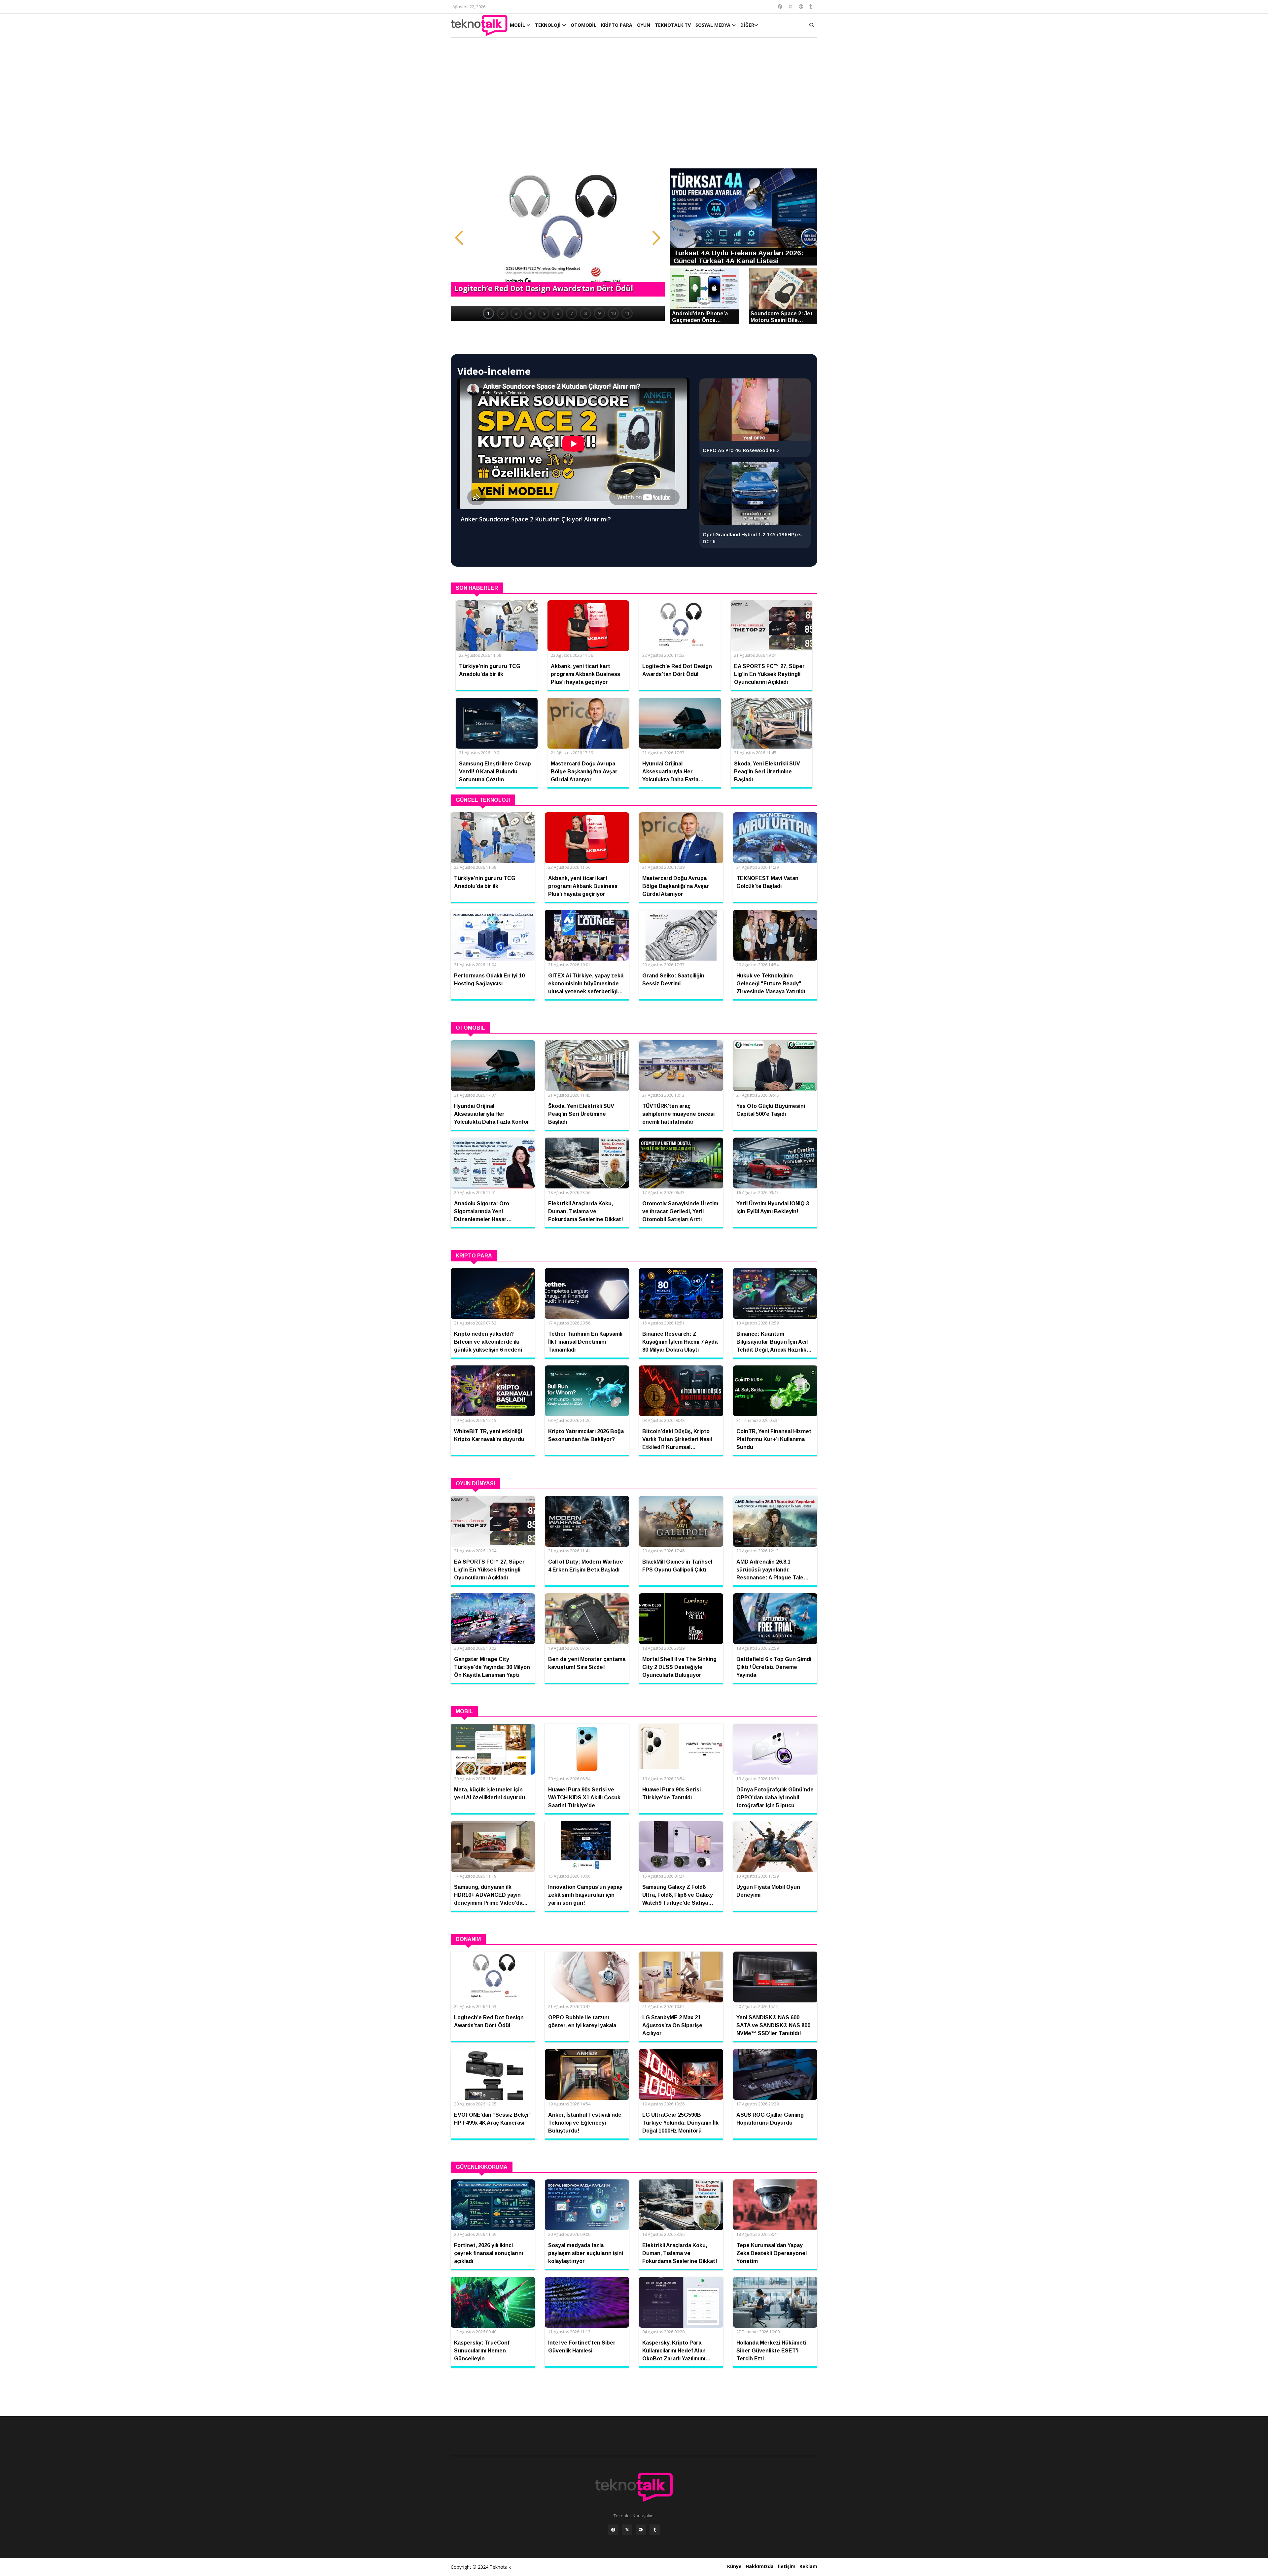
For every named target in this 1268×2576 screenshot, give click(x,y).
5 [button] (544, 313)
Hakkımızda (760, 2566)
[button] (459, 238)
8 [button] (585, 313)
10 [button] (613, 313)
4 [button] (530, 313)
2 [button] (502, 313)
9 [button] (599, 313)
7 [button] (572, 313)
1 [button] (488, 313)
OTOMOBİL (583, 25)
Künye (734, 2566)
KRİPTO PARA (617, 25)
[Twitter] (627, 2530)
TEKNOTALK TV (673, 25)
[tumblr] (655, 2530)
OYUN (644, 25)
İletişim (787, 2566)
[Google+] (641, 2530)
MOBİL (518, 25)
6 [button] (558, 313)
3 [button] (516, 313)
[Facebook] (613, 2530)
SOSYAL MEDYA (714, 25)
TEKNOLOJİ (548, 25)
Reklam (808, 2566)
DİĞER (747, 25)
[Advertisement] (634, 106)
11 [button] (627, 313)
